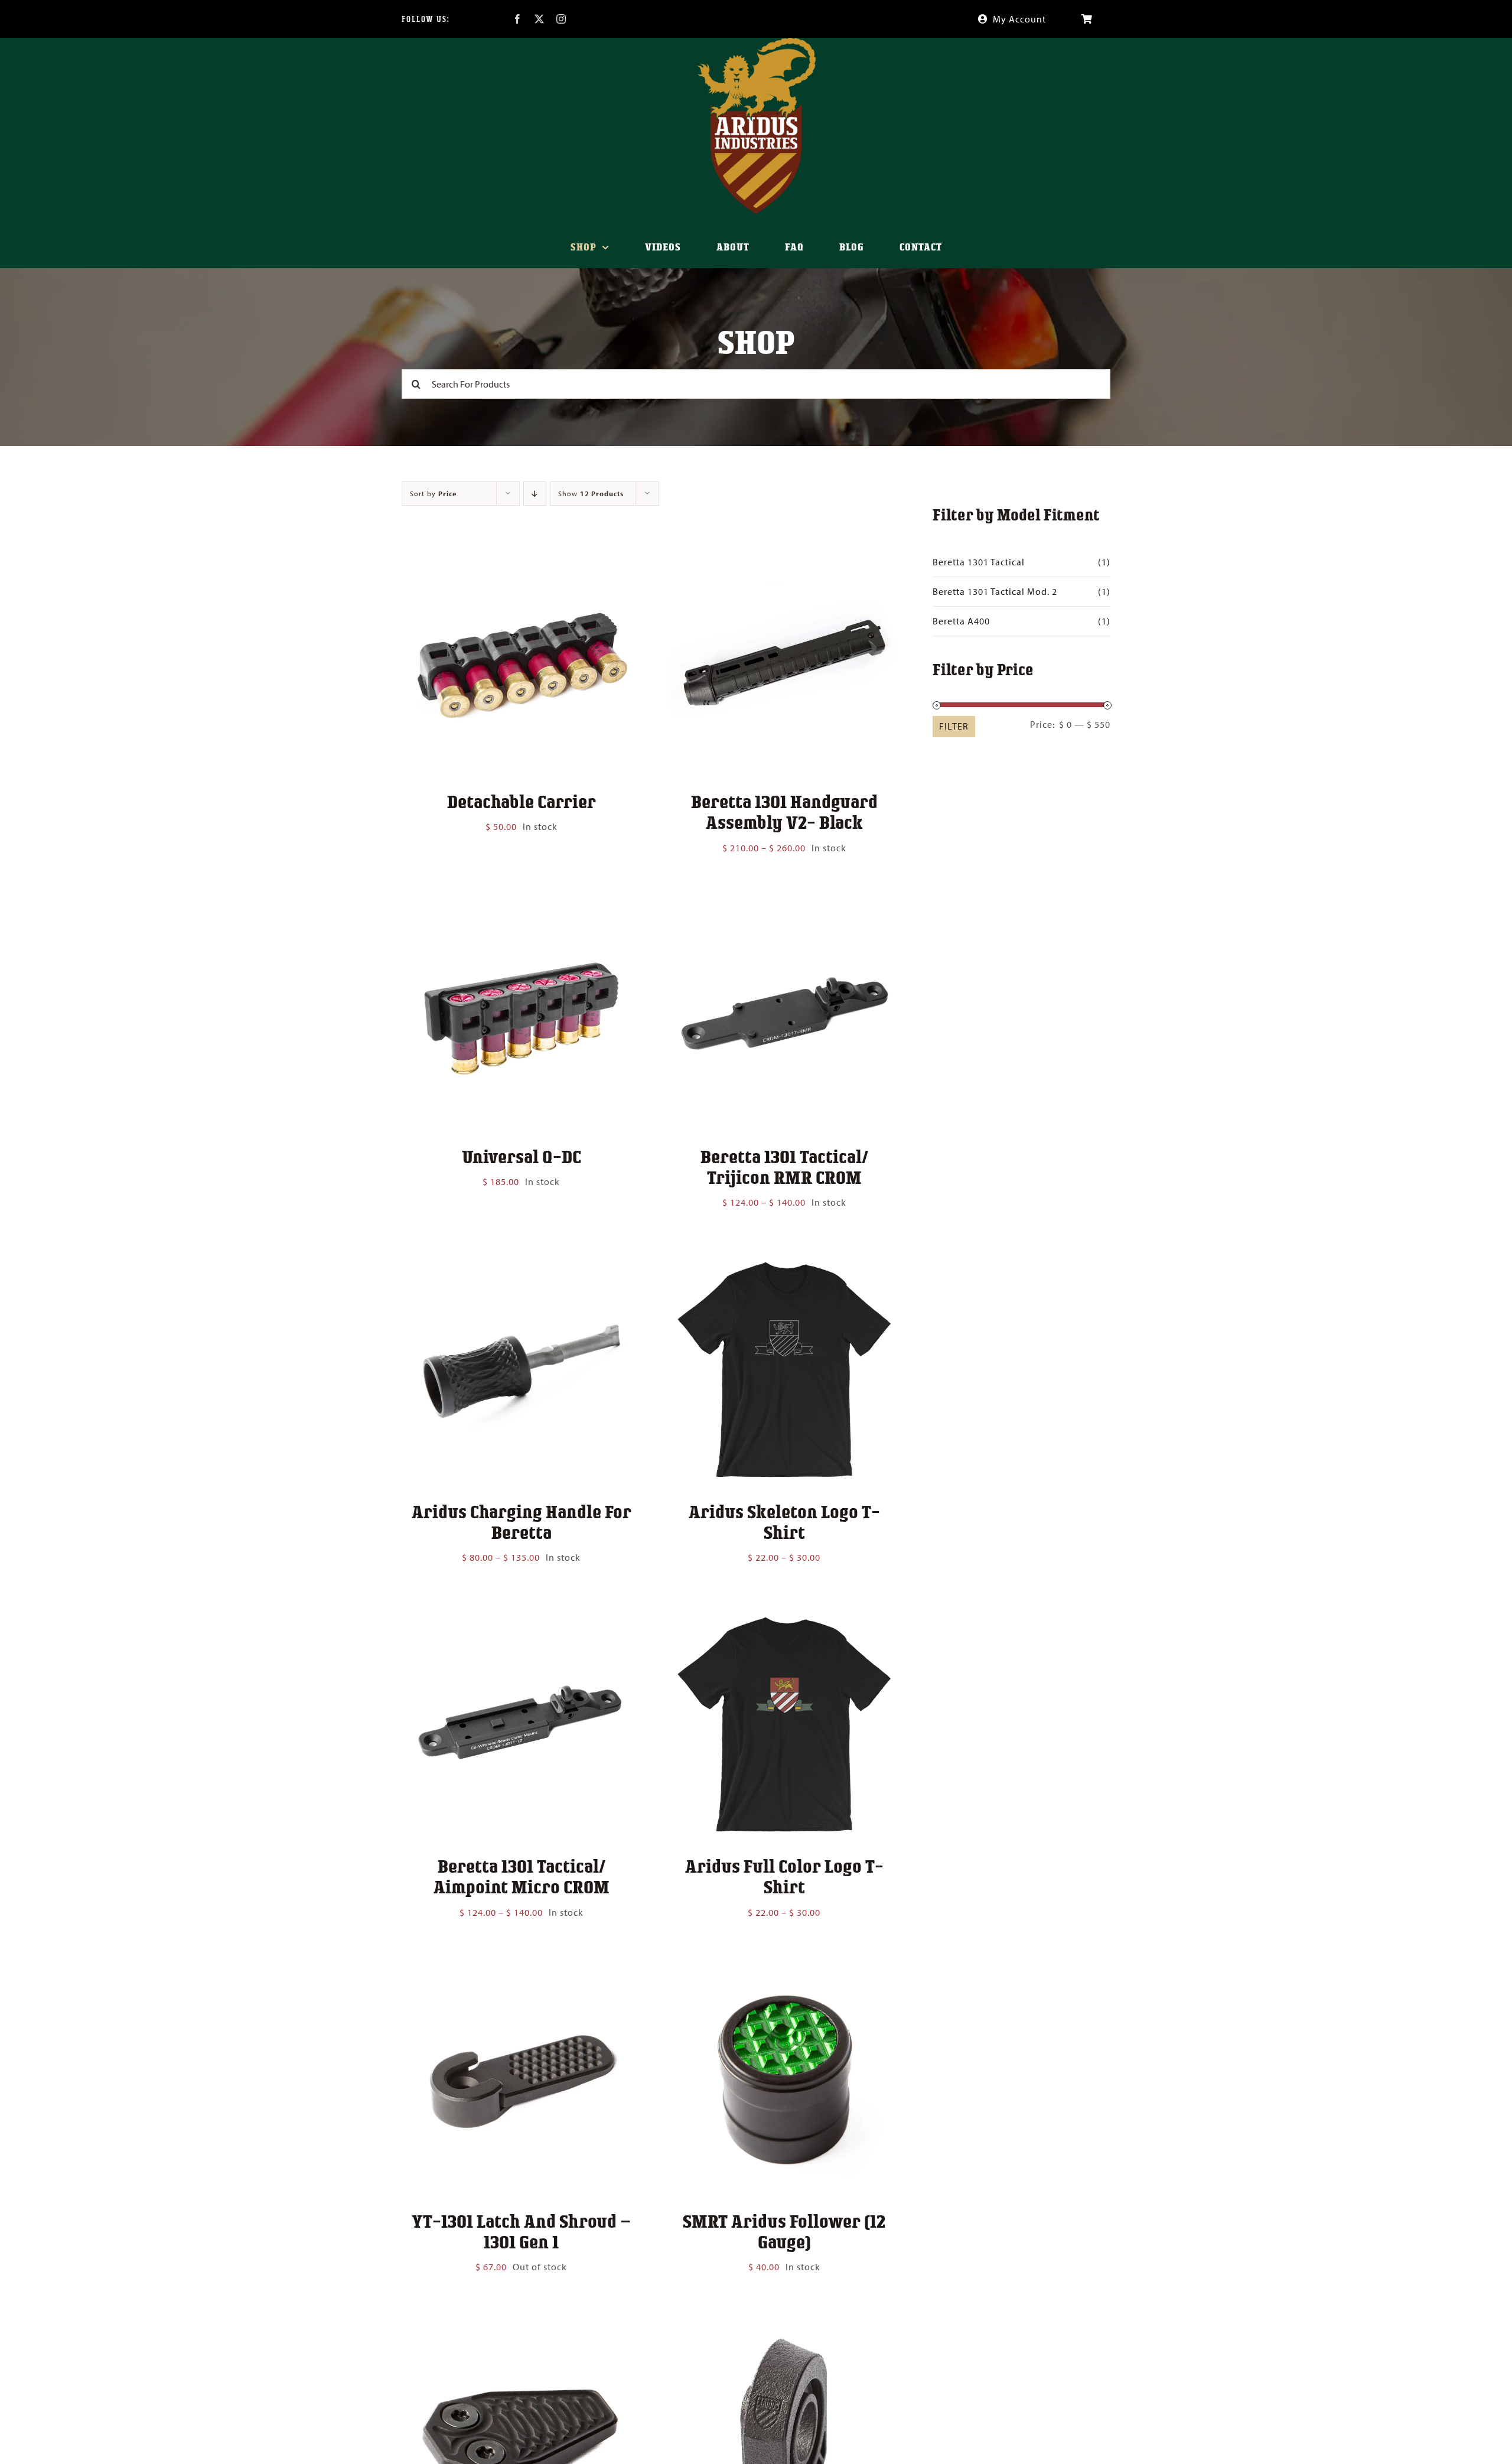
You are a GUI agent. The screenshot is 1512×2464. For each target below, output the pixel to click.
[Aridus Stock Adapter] (784, 2328)
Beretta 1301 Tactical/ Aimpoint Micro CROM (522, 1876)
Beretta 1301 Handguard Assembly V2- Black (784, 811)
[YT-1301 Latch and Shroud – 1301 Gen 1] (521, 1974)
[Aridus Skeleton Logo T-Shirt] (784, 1264)
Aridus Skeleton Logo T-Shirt (784, 1521)
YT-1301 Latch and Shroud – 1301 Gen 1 (521, 2231)
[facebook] (518, 19)
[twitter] (540, 19)
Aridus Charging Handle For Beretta (522, 1521)
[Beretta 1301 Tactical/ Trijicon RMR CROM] (784, 909)
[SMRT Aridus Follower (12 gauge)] (784, 1974)
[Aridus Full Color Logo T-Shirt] (784, 1619)
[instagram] (561, 19)
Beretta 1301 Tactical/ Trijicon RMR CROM (784, 1166)
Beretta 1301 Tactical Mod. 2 (995, 591)
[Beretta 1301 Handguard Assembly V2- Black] (784, 554)
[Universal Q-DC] (521, 909)
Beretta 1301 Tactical (979, 562)
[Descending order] (535, 494)
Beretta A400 (961, 621)
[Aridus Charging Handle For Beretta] (521, 1264)
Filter (954, 726)
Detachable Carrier (522, 801)
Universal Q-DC (522, 1156)
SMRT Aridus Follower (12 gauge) (784, 2231)
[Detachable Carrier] (521, 554)
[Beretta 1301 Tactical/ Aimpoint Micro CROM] (521, 1619)
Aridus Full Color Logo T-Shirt (784, 1876)
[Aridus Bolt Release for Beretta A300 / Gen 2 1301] (521, 2328)
